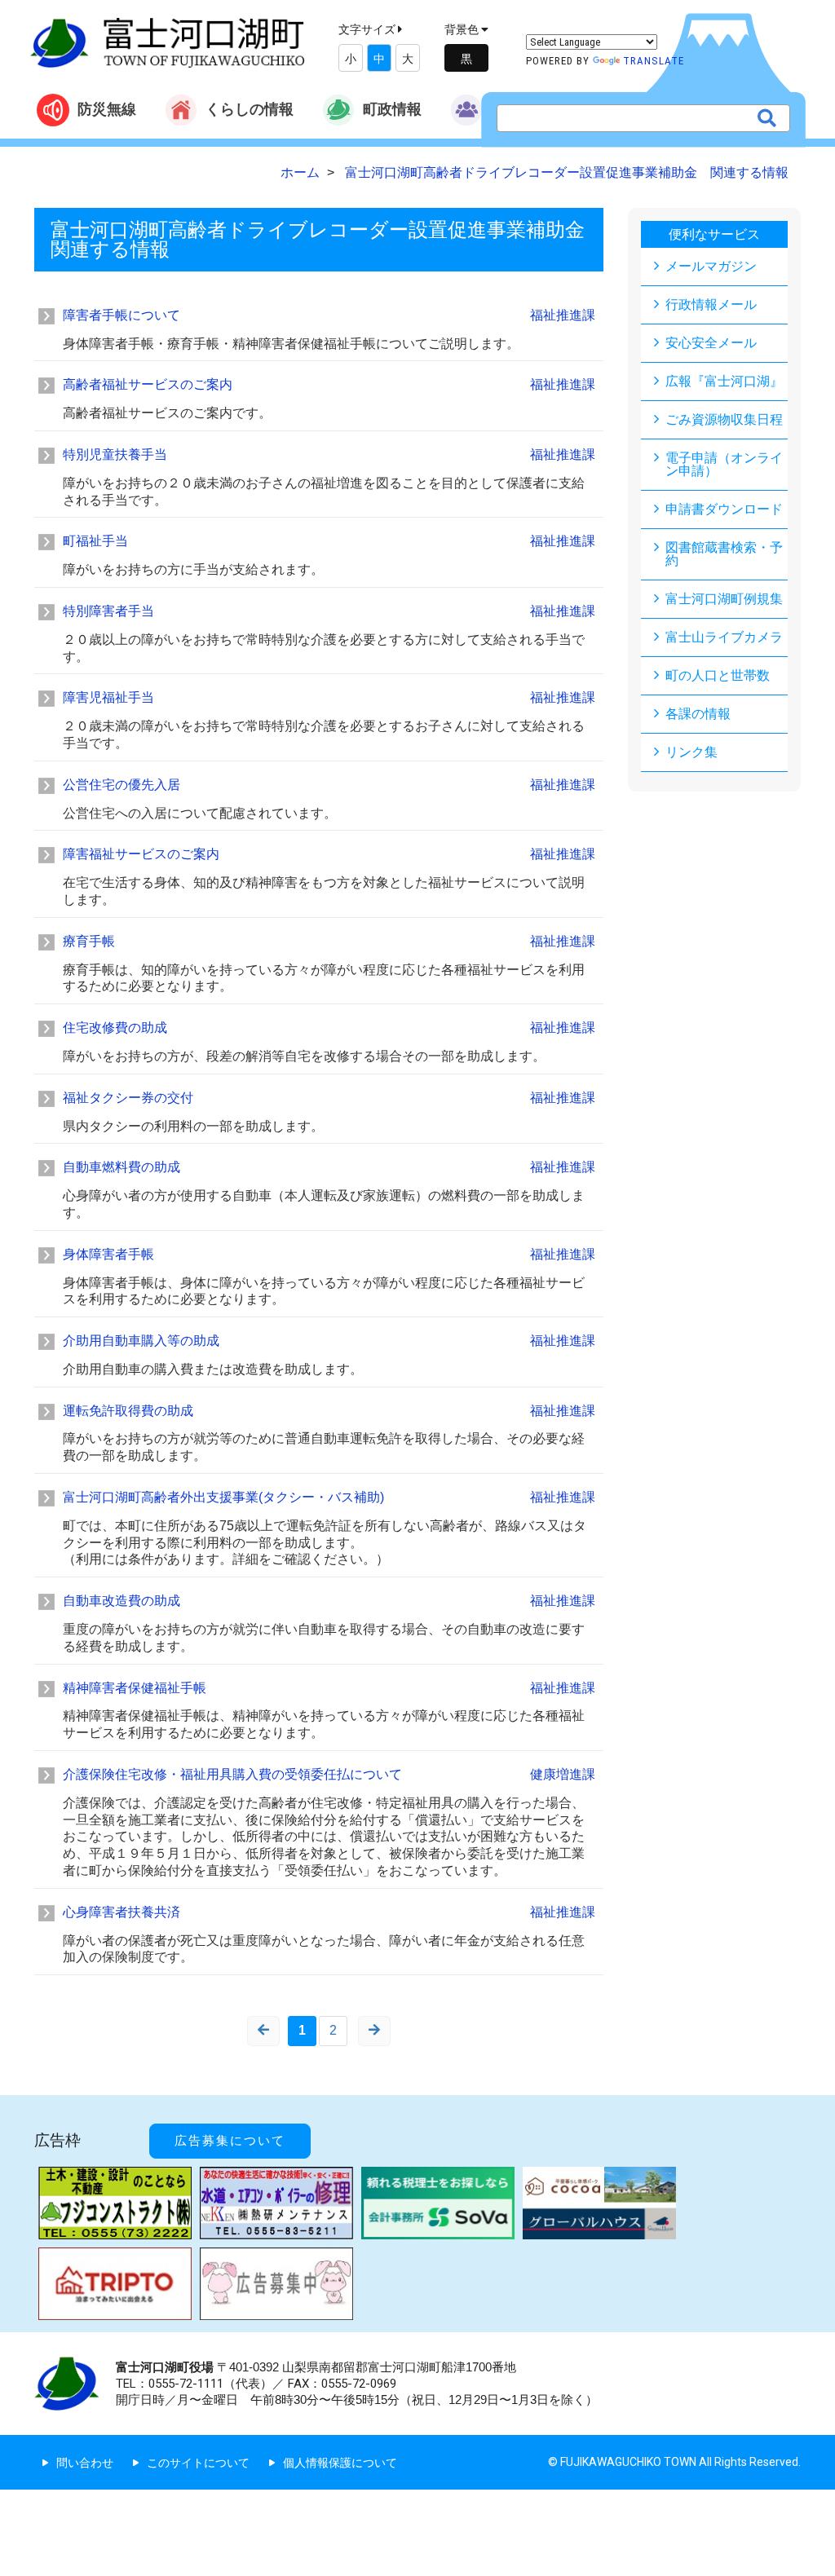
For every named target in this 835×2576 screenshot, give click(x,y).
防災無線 (107, 109)
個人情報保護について (340, 2463)
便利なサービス (714, 234)
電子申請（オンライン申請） (724, 464)
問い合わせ (85, 2463)
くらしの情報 (250, 109)
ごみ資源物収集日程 (724, 419)
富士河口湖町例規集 (724, 599)
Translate (654, 61)
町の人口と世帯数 (718, 675)
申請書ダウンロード (724, 509)
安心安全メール (711, 343)
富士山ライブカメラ (724, 637)
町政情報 (392, 109)
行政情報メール (711, 304)
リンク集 (691, 752)
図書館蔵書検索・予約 (724, 554)
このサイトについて (198, 2463)
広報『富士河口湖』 (724, 381)
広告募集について (230, 2141)
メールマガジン (711, 266)
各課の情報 (698, 714)
